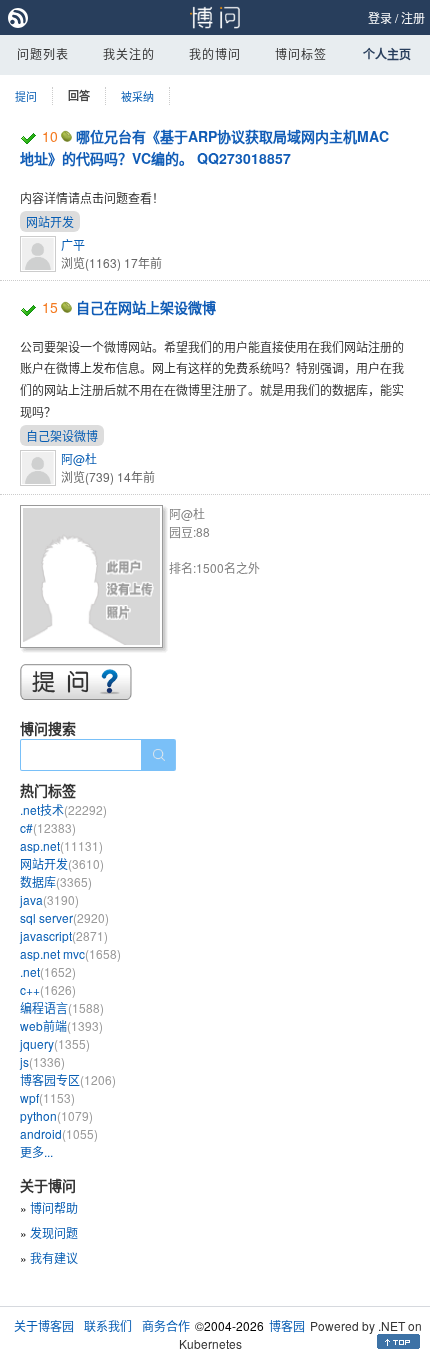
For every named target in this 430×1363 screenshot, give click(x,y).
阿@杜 (79, 458)
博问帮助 (54, 1207)
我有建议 (54, 1257)
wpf (47, 1097)
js (42, 1061)
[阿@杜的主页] (94, 579)
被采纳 (137, 96)
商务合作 (166, 1325)
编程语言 (62, 1007)
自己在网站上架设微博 (146, 307)
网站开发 (50, 221)
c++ (48, 989)
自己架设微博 (62, 435)
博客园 (287, 1325)
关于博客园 (44, 1325)
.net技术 (63, 809)
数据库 (56, 881)
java (49, 899)
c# (48, 827)
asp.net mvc (70, 953)
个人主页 (387, 54)
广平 (73, 244)
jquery (55, 1043)
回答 (79, 95)
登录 (380, 17)
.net (48, 971)
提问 (26, 96)
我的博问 (215, 53)
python (56, 1115)
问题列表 (43, 53)
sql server (64, 917)
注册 (413, 17)
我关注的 (129, 53)
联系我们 (108, 1325)
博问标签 (301, 53)
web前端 (61, 1025)
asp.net (61, 845)
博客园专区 (68, 1079)
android (59, 1133)
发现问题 (54, 1232)
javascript (64, 935)
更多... (36, 1151)
